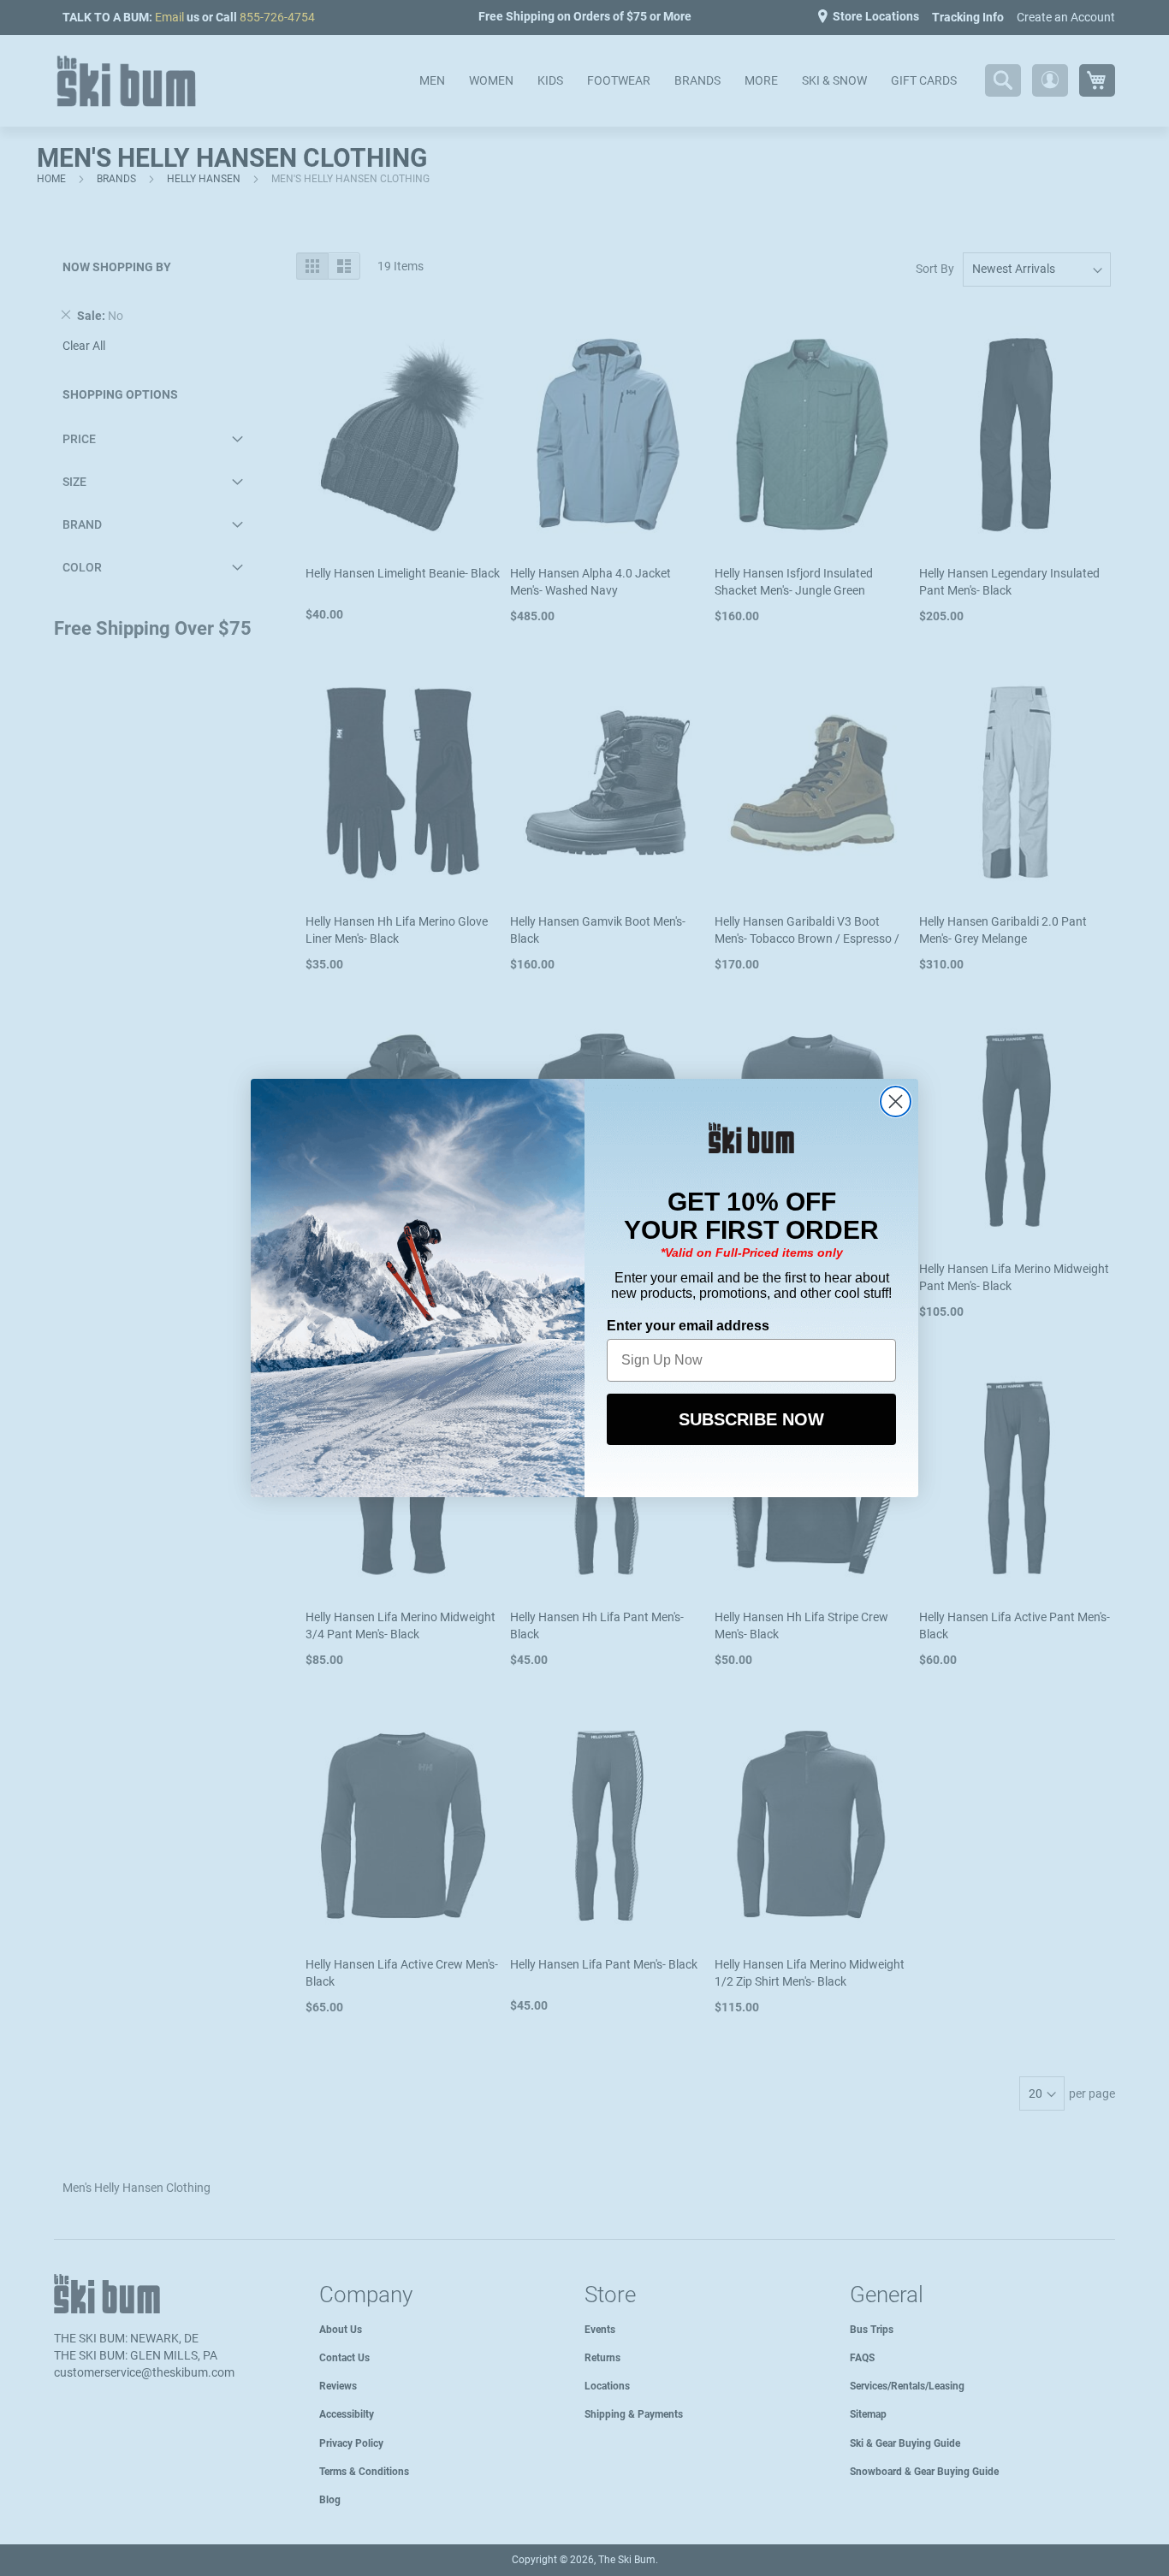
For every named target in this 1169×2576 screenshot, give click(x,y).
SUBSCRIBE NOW (751, 1419)
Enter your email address (688, 1326)
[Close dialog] (896, 1101)
